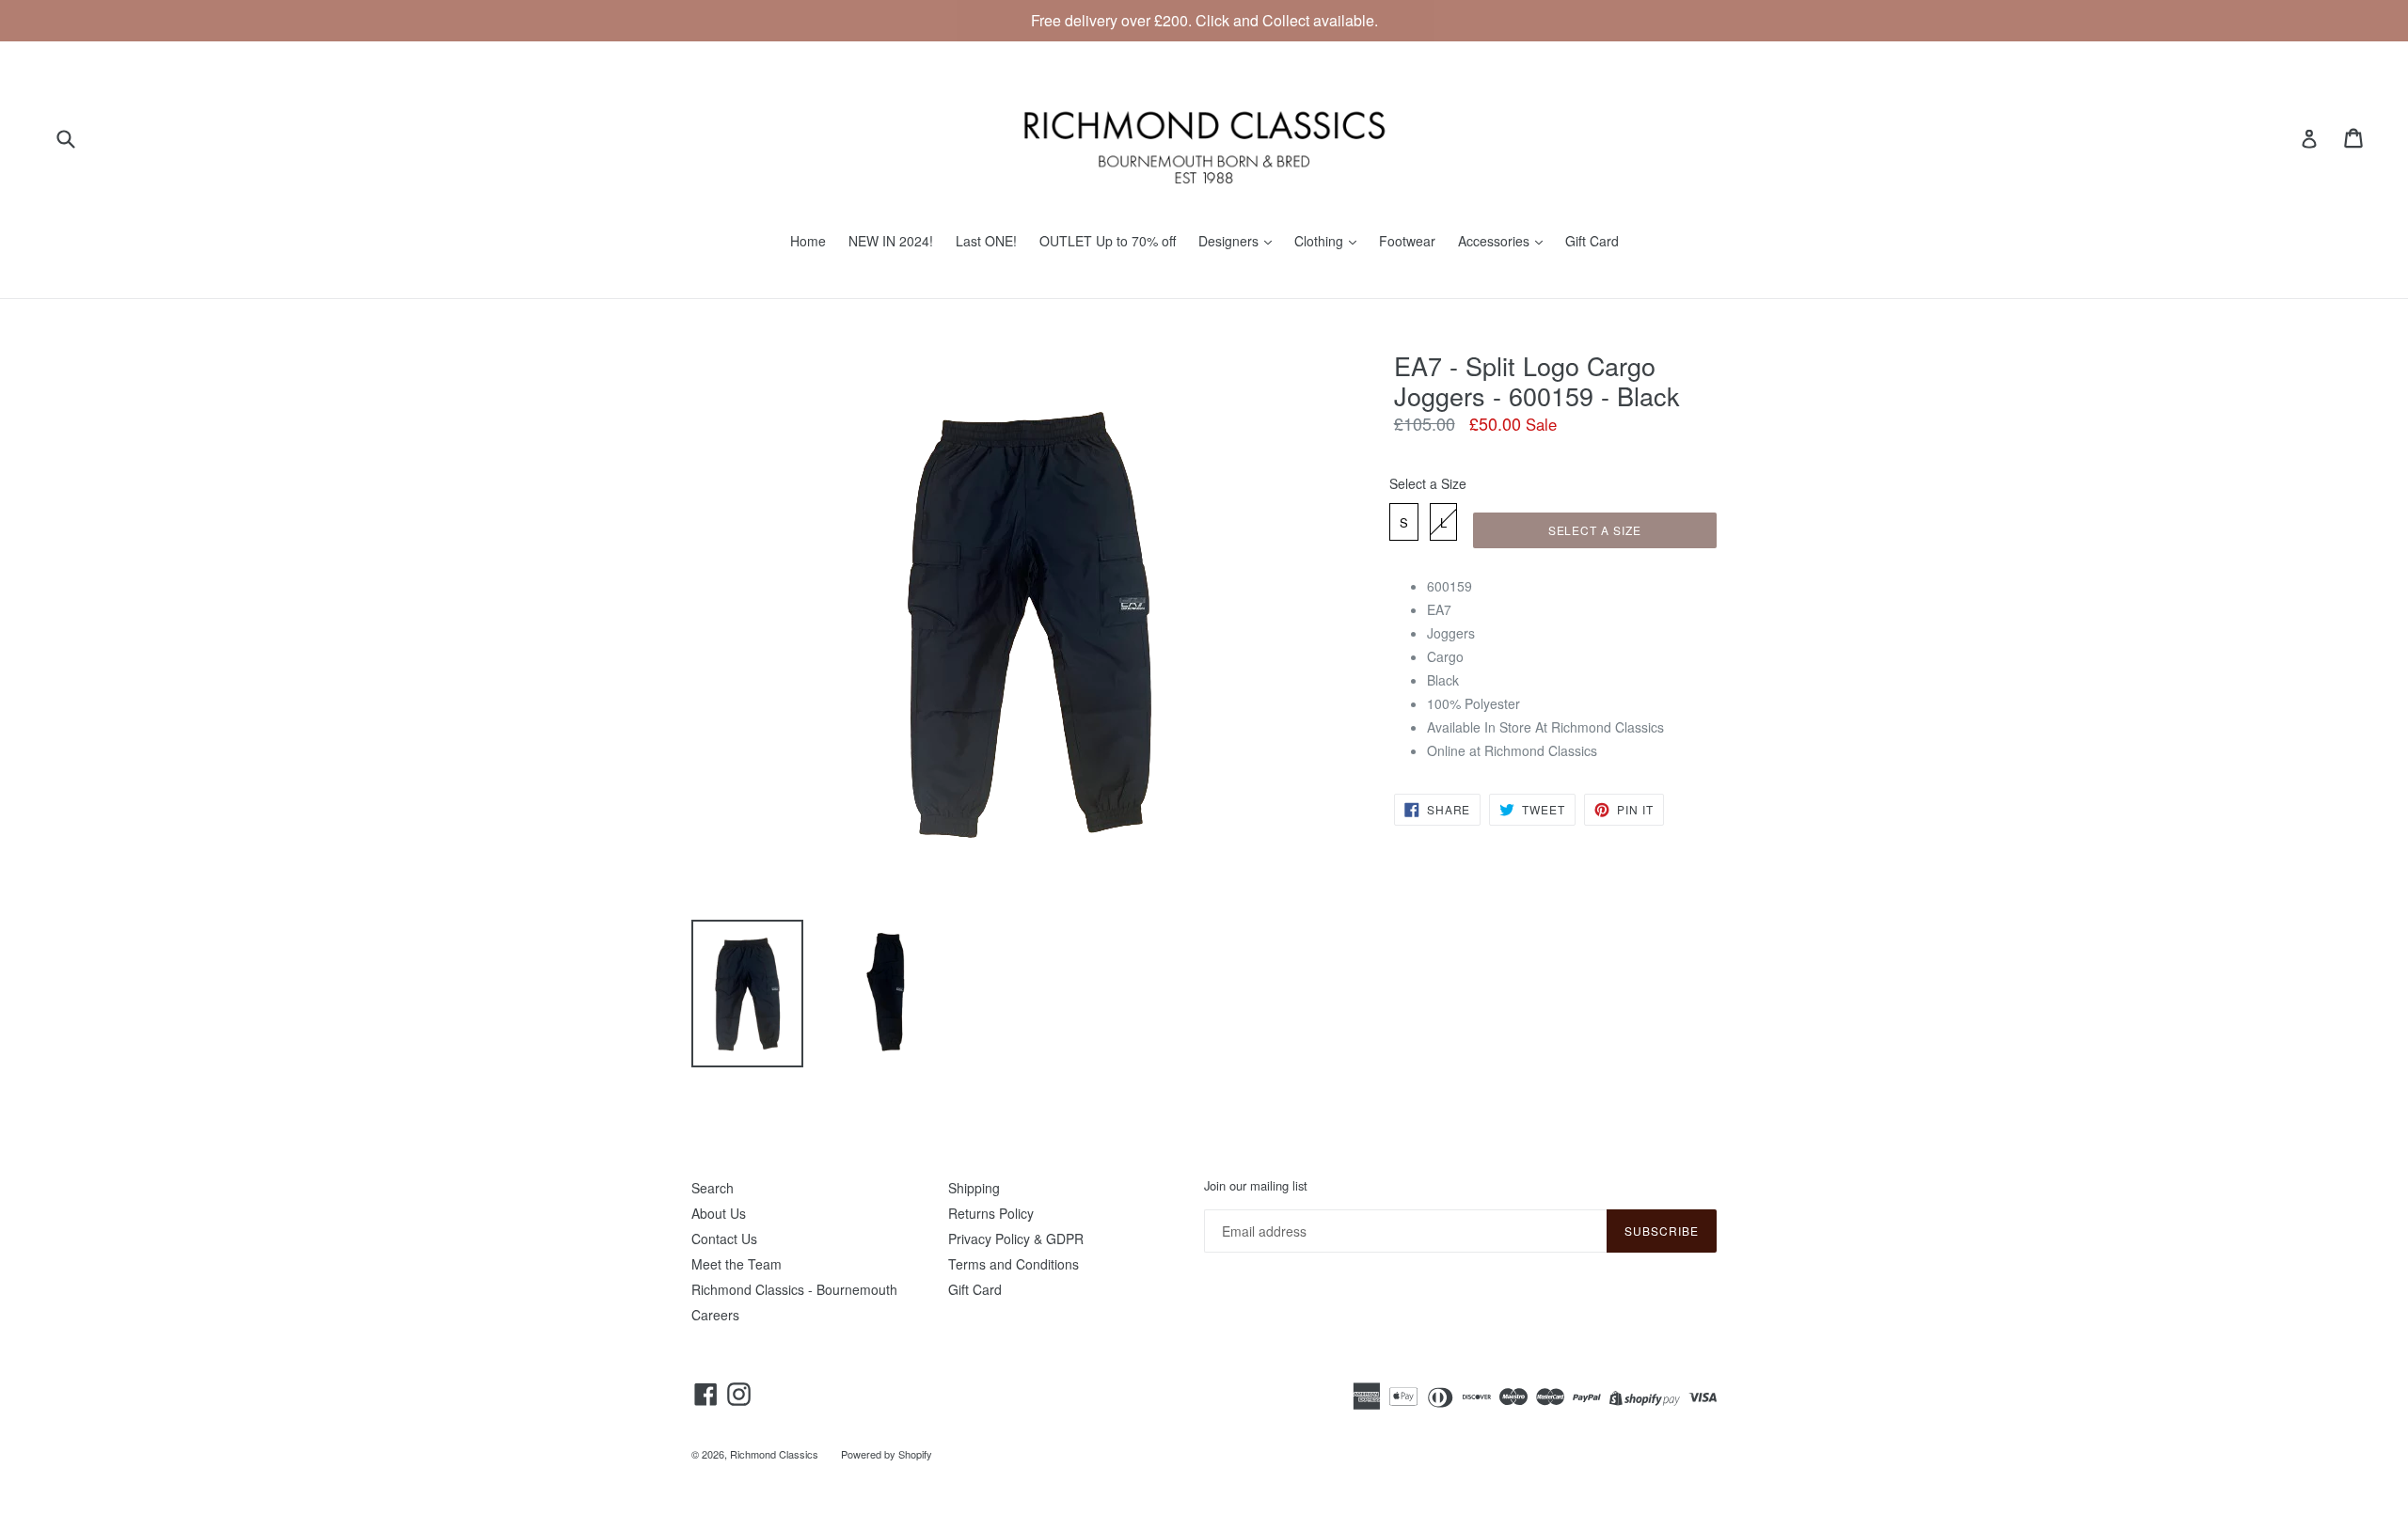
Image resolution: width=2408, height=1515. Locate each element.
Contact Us (724, 1239)
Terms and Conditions (1014, 1264)
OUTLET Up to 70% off (1108, 241)
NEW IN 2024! (891, 241)
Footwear (1407, 241)
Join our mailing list (1256, 1186)
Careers (715, 1315)
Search (713, 1188)
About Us (719, 1213)
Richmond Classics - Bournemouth (794, 1289)
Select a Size (1428, 483)
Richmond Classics (774, 1454)
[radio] (1404, 522)
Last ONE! (986, 241)
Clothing (1321, 241)
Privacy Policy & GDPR (1016, 1239)
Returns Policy (991, 1213)
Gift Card (1592, 241)
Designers (1230, 241)
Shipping (974, 1188)
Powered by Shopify (887, 1454)
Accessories (1496, 241)
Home (808, 241)
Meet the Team (737, 1264)
